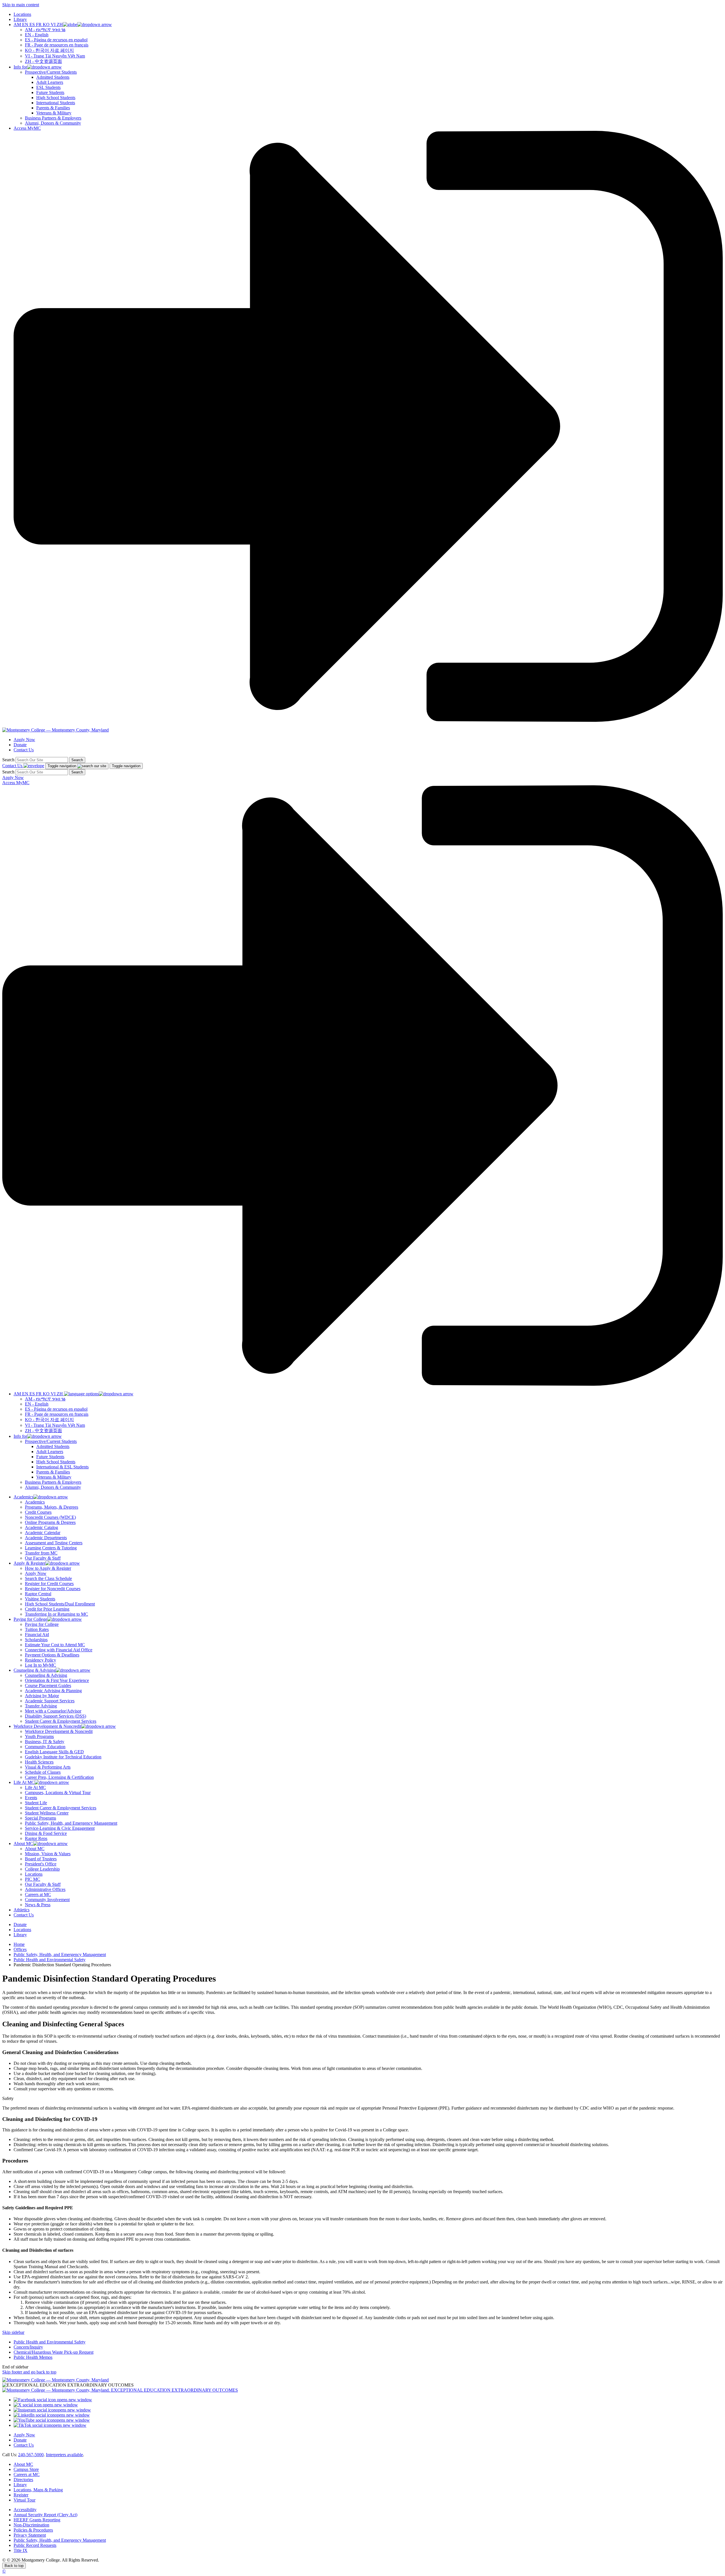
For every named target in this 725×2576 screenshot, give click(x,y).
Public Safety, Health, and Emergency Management (71, 1823)
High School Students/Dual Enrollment (60, 1604)
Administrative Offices (45, 1889)
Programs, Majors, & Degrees (52, 1507)
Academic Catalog (41, 1527)
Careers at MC (38, 1894)
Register (21, 2495)
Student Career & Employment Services (61, 1721)
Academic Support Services (50, 1701)
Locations (22, 14)
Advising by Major (42, 1696)
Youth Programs (39, 1736)
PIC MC (33, 1879)
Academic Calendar (43, 1533)
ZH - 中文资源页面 (43, 61)
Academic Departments (46, 1538)
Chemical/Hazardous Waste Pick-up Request (54, 2352)
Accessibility (25, 2510)
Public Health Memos (33, 2357)
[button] (63, 24)
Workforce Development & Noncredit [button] (47, 1726)
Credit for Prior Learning (47, 1609)
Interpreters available (64, 2455)
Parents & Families (53, 108)
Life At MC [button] (24, 1782)
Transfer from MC (41, 1553)
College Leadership (42, 1869)
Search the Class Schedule (48, 1578)
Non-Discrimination (31, 2525)
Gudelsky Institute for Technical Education (63, 1757)
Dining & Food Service (46, 1833)
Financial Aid (37, 1634)
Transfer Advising (41, 1706)
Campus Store (26, 2469)
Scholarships (36, 1640)
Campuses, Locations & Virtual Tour (58, 1793)
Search (8, 760)
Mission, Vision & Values (48, 1854)
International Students (56, 103)
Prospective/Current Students (51, 72)
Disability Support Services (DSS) (56, 1716)
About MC (35, 1849)
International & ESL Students (62, 1467)
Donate (20, 745)
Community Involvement (47, 1900)
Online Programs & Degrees (50, 1522)
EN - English (37, 35)
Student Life (36, 1803)
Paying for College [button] (30, 1619)
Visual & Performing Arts (48, 1767)
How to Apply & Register (48, 1568)
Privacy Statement (30, 2535)
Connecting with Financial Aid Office (59, 1650)
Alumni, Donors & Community (53, 123)
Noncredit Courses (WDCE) (50, 1517)
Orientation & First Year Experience (57, 1680)
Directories (23, 2480)
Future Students (50, 92)
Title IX (21, 2550)
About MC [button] (23, 1843)
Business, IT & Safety (45, 1742)
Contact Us (24, 750)
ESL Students (48, 87)
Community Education (45, 1747)
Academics (35, 1502)
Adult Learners (50, 82)
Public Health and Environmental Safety (50, 1960)
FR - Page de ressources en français (57, 45)
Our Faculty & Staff (43, 1558)
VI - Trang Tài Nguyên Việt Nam (55, 56)
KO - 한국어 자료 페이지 (49, 50)
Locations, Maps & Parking (38, 2490)
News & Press (38, 1905)
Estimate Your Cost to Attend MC (55, 1645)
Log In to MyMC (40, 1665)
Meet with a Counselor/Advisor (53, 1711)
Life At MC (35, 1787)
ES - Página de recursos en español (56, 40)
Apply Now (24, 740)
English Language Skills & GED (54, 1752)
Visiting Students (40, 1599)
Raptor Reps (36, 1838)
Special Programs (40, 1818)
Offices (20, 1949)
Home (19, 1944)
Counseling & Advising (46, 1675)
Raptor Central (38, 1594)
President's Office (41, 1864)
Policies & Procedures (33, 2530)
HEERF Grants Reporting (37, 2520)
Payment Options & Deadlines (52, 1655)
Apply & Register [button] (29, 1563)
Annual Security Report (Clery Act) (45, 2515)
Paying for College (42, 1624)
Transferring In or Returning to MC (56, 1614)
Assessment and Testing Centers (54, 1543)
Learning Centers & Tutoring (51, 1548)
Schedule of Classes (43, 1772)
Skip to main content (21, 5)
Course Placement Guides (48, 1685)
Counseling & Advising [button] (35, 1670)
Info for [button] (20, 67)
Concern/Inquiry (28, 2347)
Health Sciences (39, 1762)
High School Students (56, 98)
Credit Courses (38, 1512)
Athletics (22, 1910)
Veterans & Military (54, 113)
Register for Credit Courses (49, 1584)
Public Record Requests (35, 2545)
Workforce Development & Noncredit (59, 1731)
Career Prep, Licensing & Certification (59, 1777)
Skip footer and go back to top (29, 2372)
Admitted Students (53, 77)
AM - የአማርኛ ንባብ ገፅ (45, 30)
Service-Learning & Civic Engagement (60, 1828)
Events (31, 1798)
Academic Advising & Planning (53, 1691)
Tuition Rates (37, 1629)
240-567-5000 (31, 2455)
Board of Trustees (41, 1859)
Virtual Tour (24, 2500)
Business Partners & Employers (53, 118)
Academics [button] (24, 1497)
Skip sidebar (13, 2332)
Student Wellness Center (47, 1813)
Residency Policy (40, 1660)
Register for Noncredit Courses (53, 1589)
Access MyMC (27, 128)
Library (20, 19)
